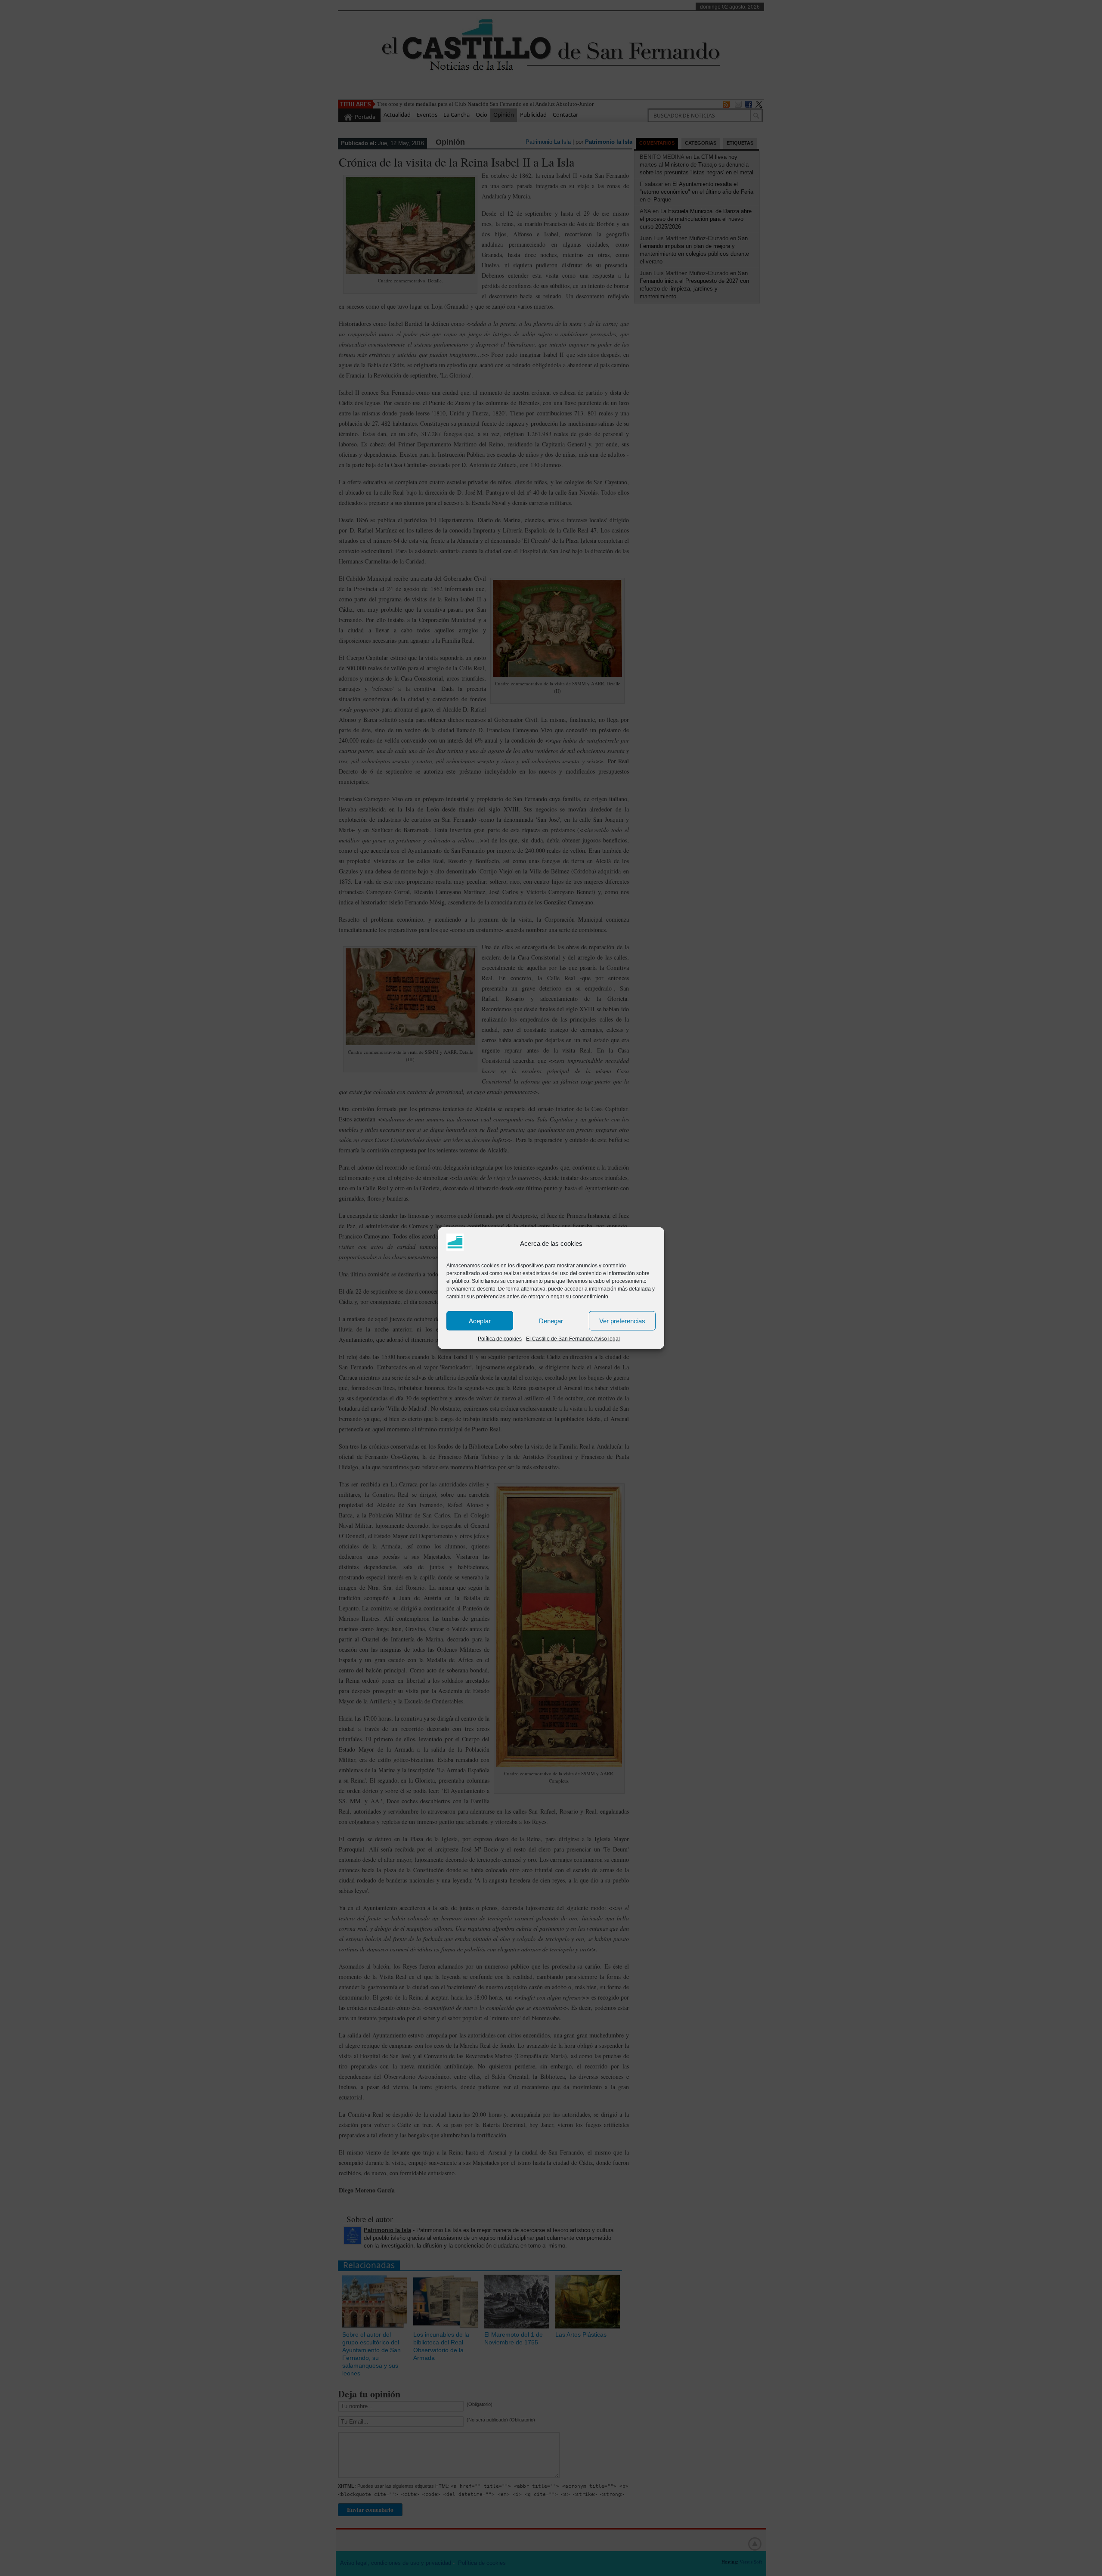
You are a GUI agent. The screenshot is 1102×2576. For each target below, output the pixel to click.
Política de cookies (500, 1339)
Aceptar (480, 1321)
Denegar (551, 1321)
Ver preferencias (622, 1321)
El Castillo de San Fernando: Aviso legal (573, 1339)
